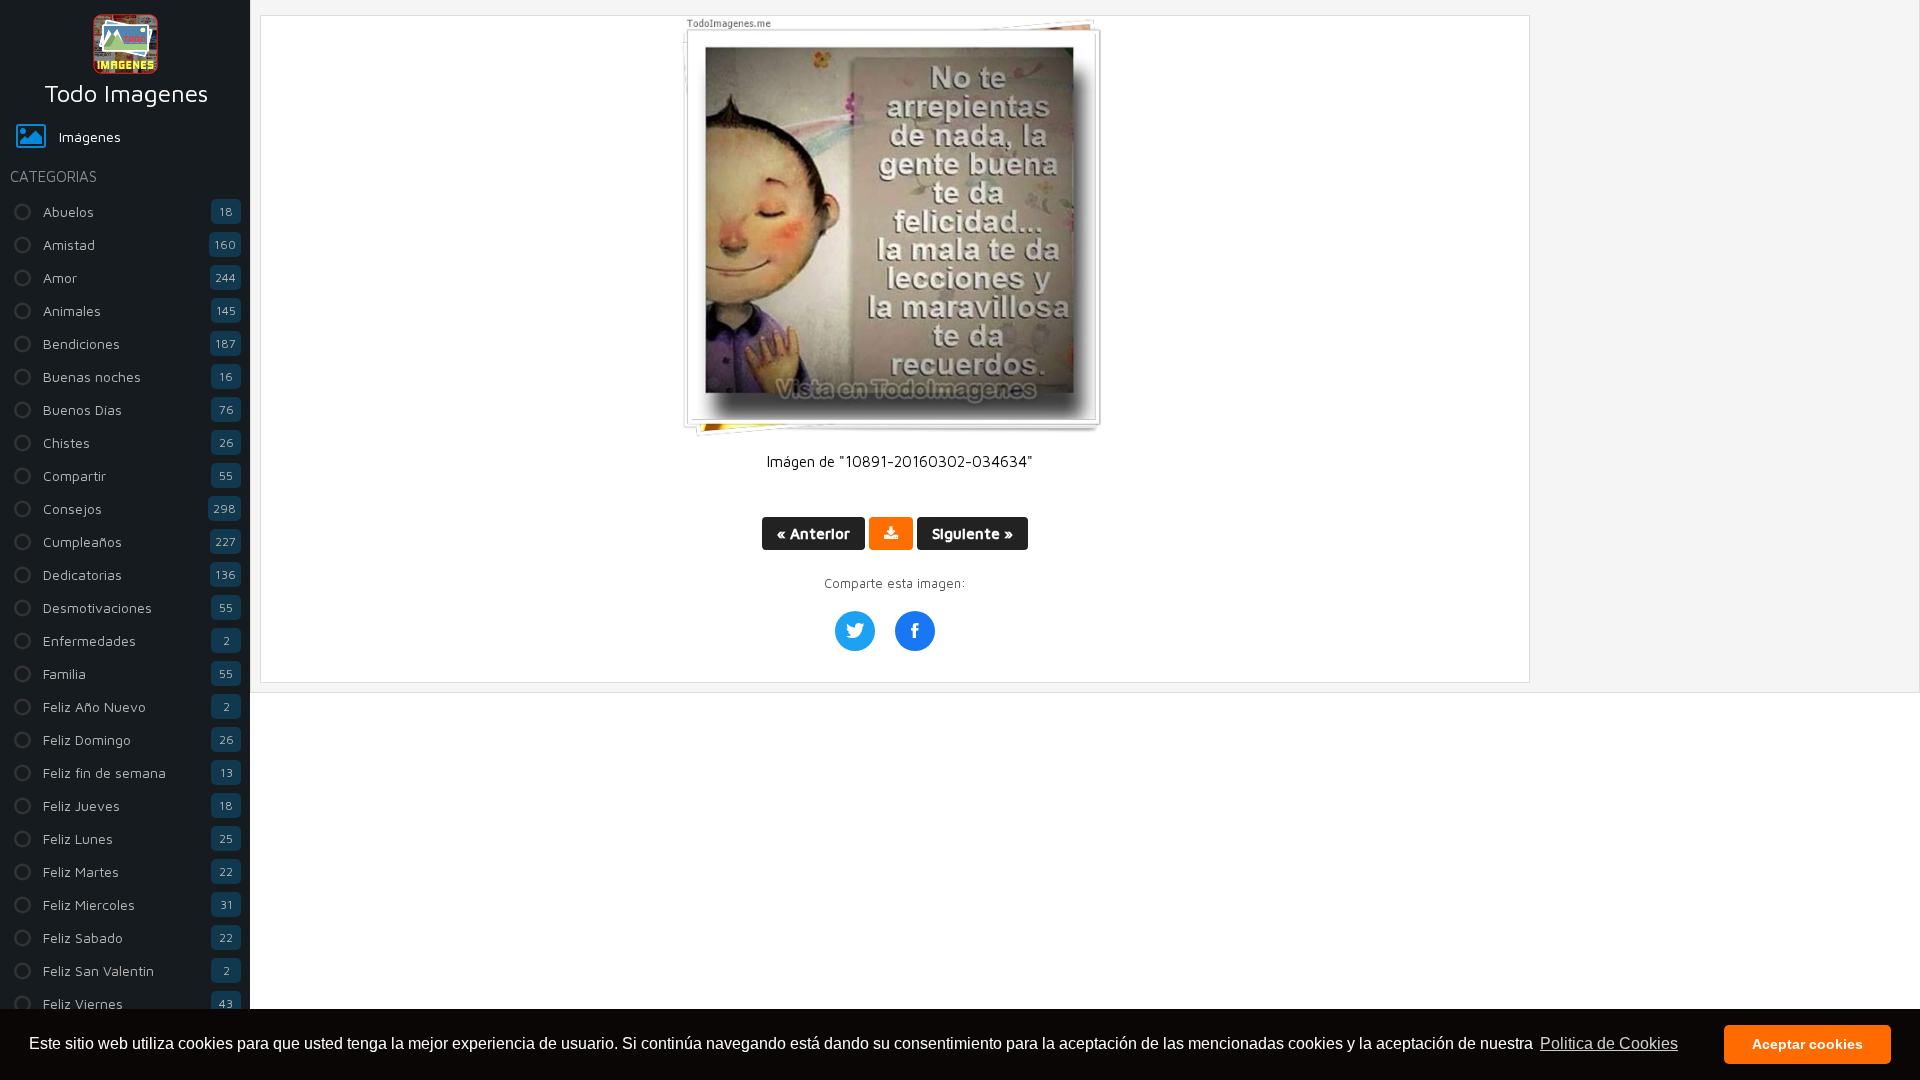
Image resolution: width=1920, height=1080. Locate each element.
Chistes (138, 442)
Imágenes (90, 136)
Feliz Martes (138, 871)
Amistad (139, 244)
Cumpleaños (139, 541)
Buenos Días (138, 409)
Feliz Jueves (138, 805)
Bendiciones (139, 343)
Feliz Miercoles (138, 904)
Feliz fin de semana (138, 772)
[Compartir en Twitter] (855, 631)
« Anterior (813, 533)
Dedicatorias (139, 574)
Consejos (139, 508)
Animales (139, 310)
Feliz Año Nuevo (136, 706)
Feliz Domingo (138, 739)
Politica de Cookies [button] (1609, 1043)
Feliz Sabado (138, 937)
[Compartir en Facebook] (915, 631)
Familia (138, 673)
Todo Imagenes (126, 93)
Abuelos (138, 211)
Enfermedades (136, 640)
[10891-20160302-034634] (895, 432)
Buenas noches (138, 376)
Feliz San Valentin (136, 970)
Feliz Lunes (138, 838)
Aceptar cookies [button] (1807, 1044)
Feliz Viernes (138, 1003)
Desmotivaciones (138, 607)
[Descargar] (891, 533)
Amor (139, 277)
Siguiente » (972, 533)
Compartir (138, 475)
